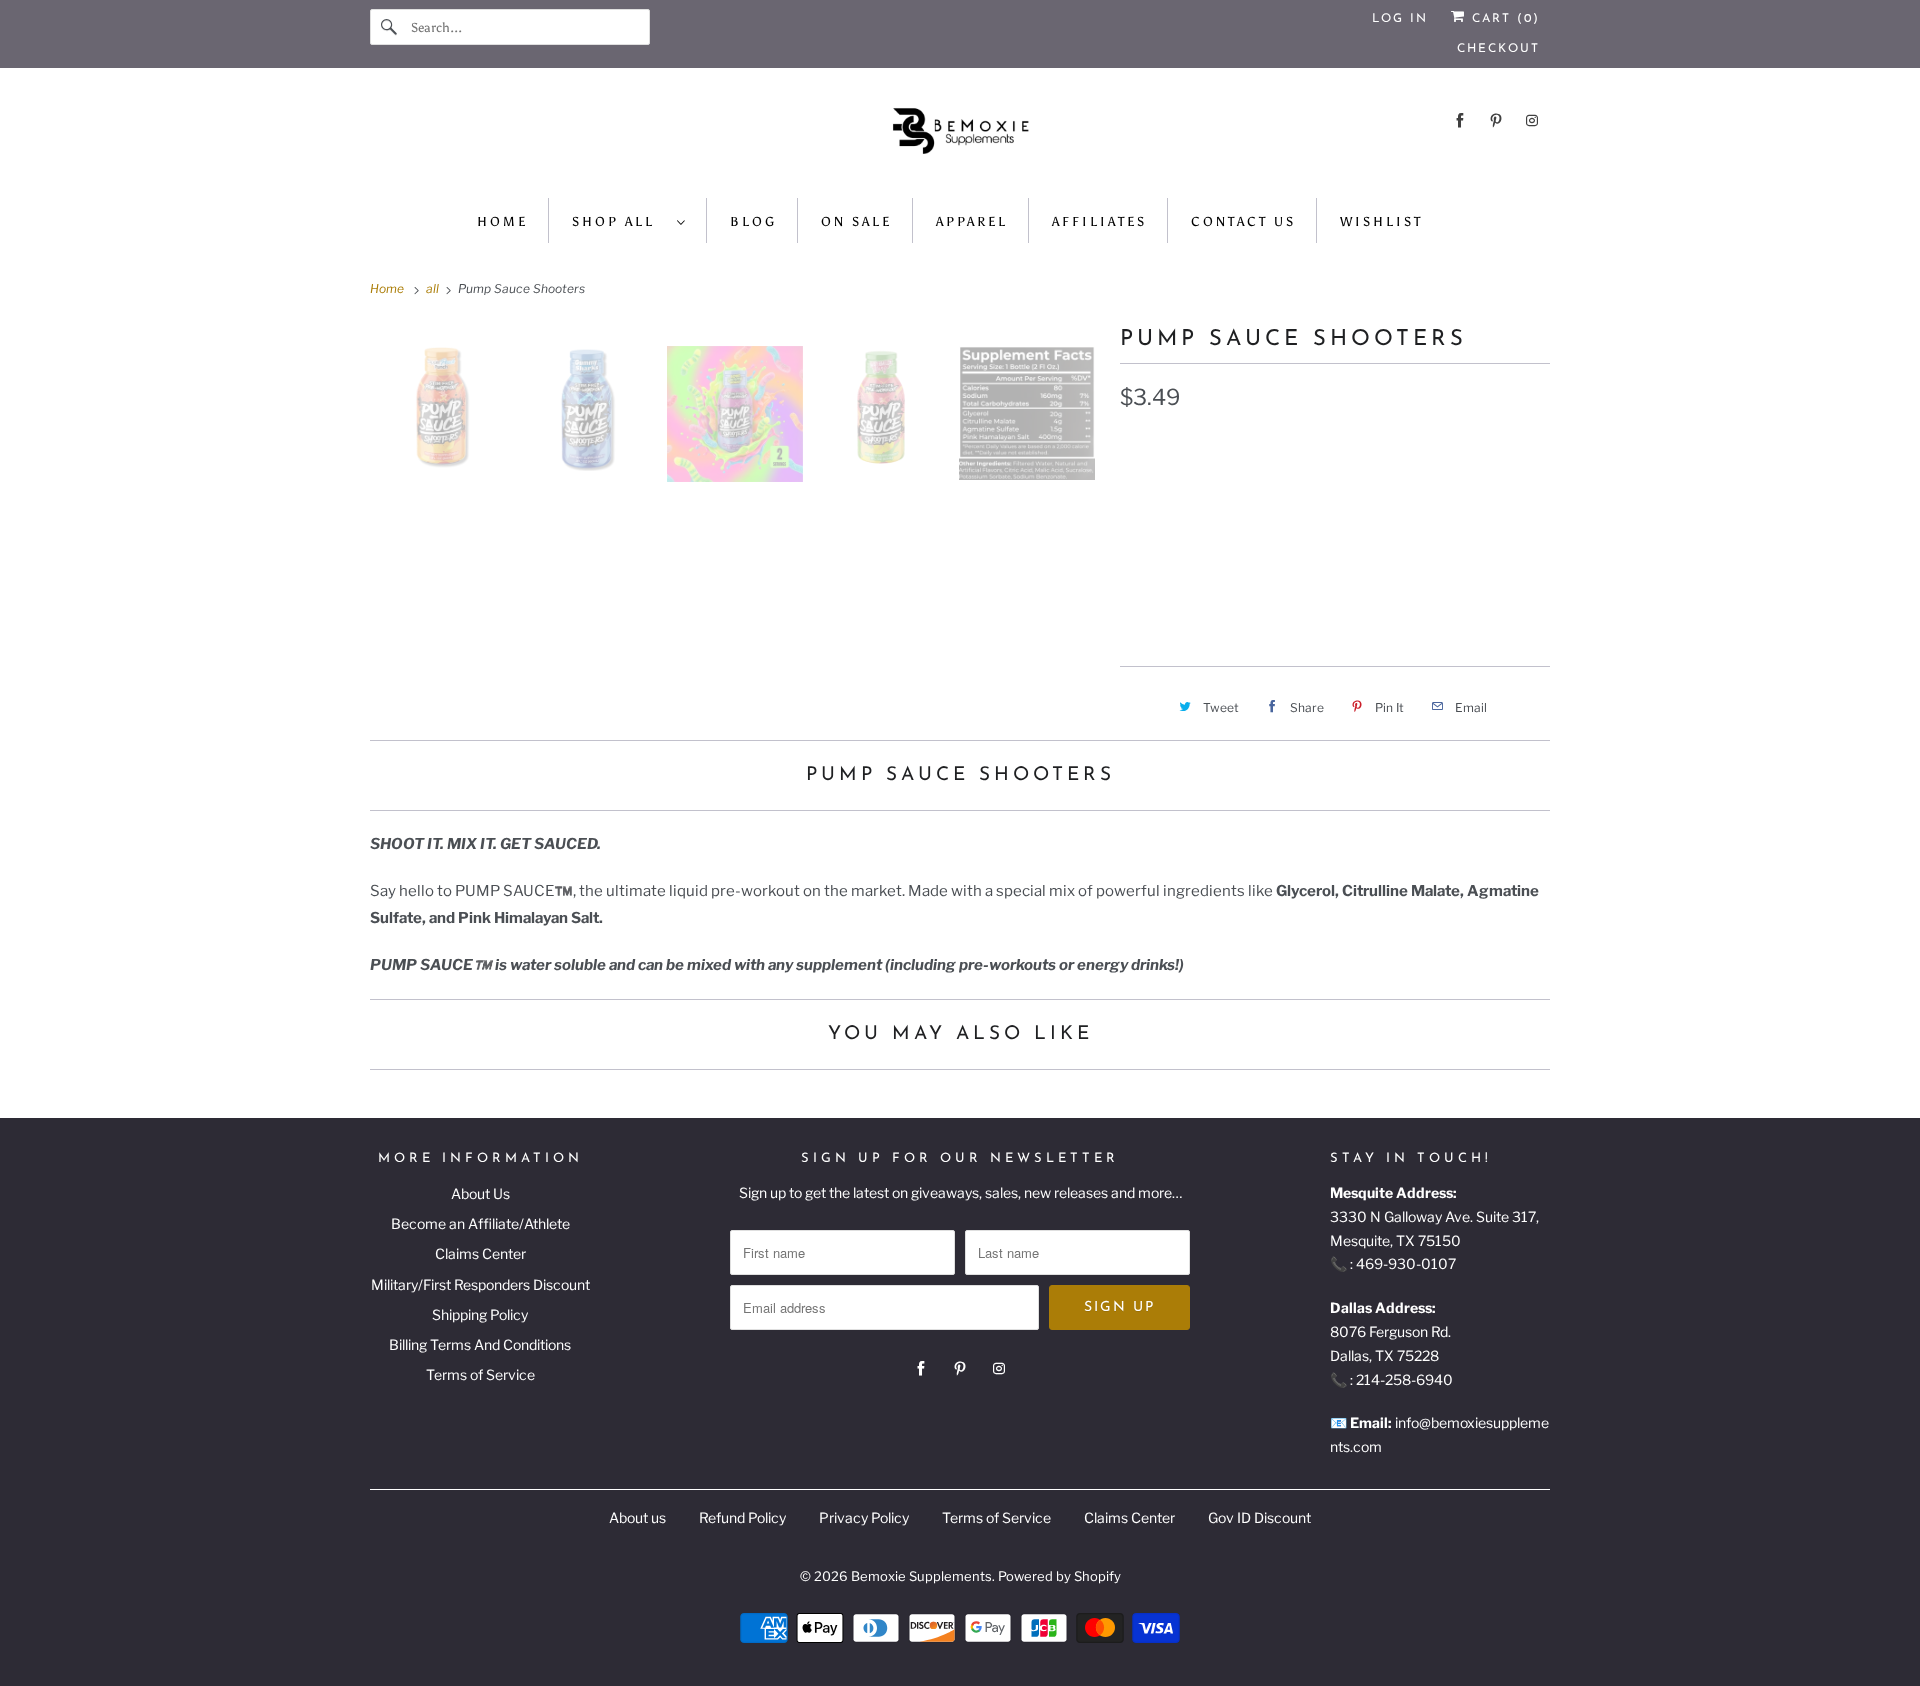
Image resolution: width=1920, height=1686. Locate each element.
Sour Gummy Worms (1205, 537)
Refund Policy (742, 1517)
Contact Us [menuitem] (1243, 221)
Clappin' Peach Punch (1211, 490)
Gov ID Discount (1259, 1517)
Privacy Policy (864, 1517)
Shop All (619, 221)
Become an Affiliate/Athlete (480, 1223)
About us (637, 1517)
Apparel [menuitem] (972, 221)
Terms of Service (480, 1374)
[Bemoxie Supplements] (960, 138)
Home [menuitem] (502, 221)
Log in (1400, 19)
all (434, 288)
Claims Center (480, 1253)
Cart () (1503, 19)
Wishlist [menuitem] (1381, 221)
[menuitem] (629, 220)
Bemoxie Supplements (921, 1576)
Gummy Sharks (1380, 490)
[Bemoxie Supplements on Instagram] (1532, 120)
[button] (1335, 600)
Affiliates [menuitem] (1099, 221)
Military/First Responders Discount (480, 1284)
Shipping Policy (480, 1314)
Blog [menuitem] (753, 221)
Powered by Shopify (1059, 1576)
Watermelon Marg (1382, 537)
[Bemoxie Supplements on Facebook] (1460, 120)
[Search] (390, 27)
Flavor (1142, 447)
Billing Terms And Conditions (480, 1344)
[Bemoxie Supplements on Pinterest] (1496, 120)
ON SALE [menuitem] (856, 221)
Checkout (1498, 49)
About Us (480, 1193)
